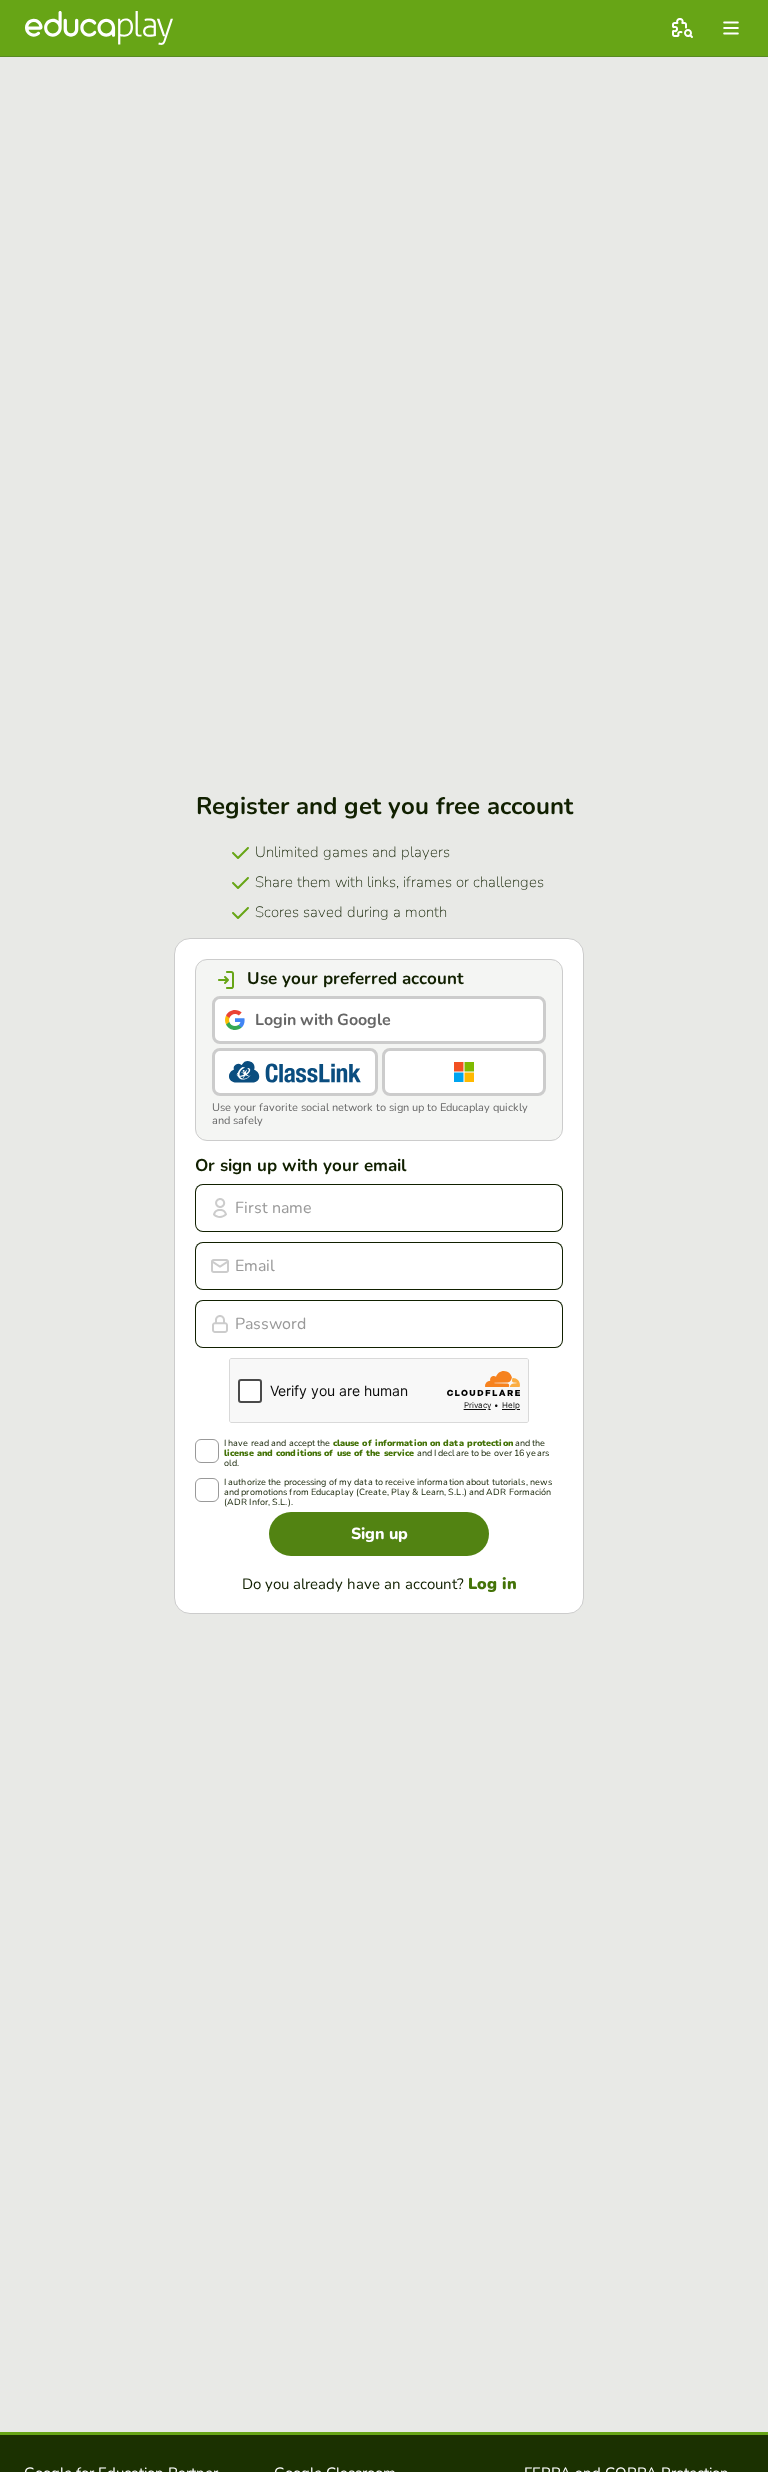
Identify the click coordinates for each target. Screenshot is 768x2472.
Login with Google (323, 1020)
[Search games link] (682, 28)
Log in (492, 1584)
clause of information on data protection (423, 1443)
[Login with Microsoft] (464, 1072)
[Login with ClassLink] (295, 1072)
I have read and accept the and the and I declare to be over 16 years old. (386, 1454)
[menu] (731, 28)
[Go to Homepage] (99, 28)
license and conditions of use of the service (319, 1453)
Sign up (379, 1534)
